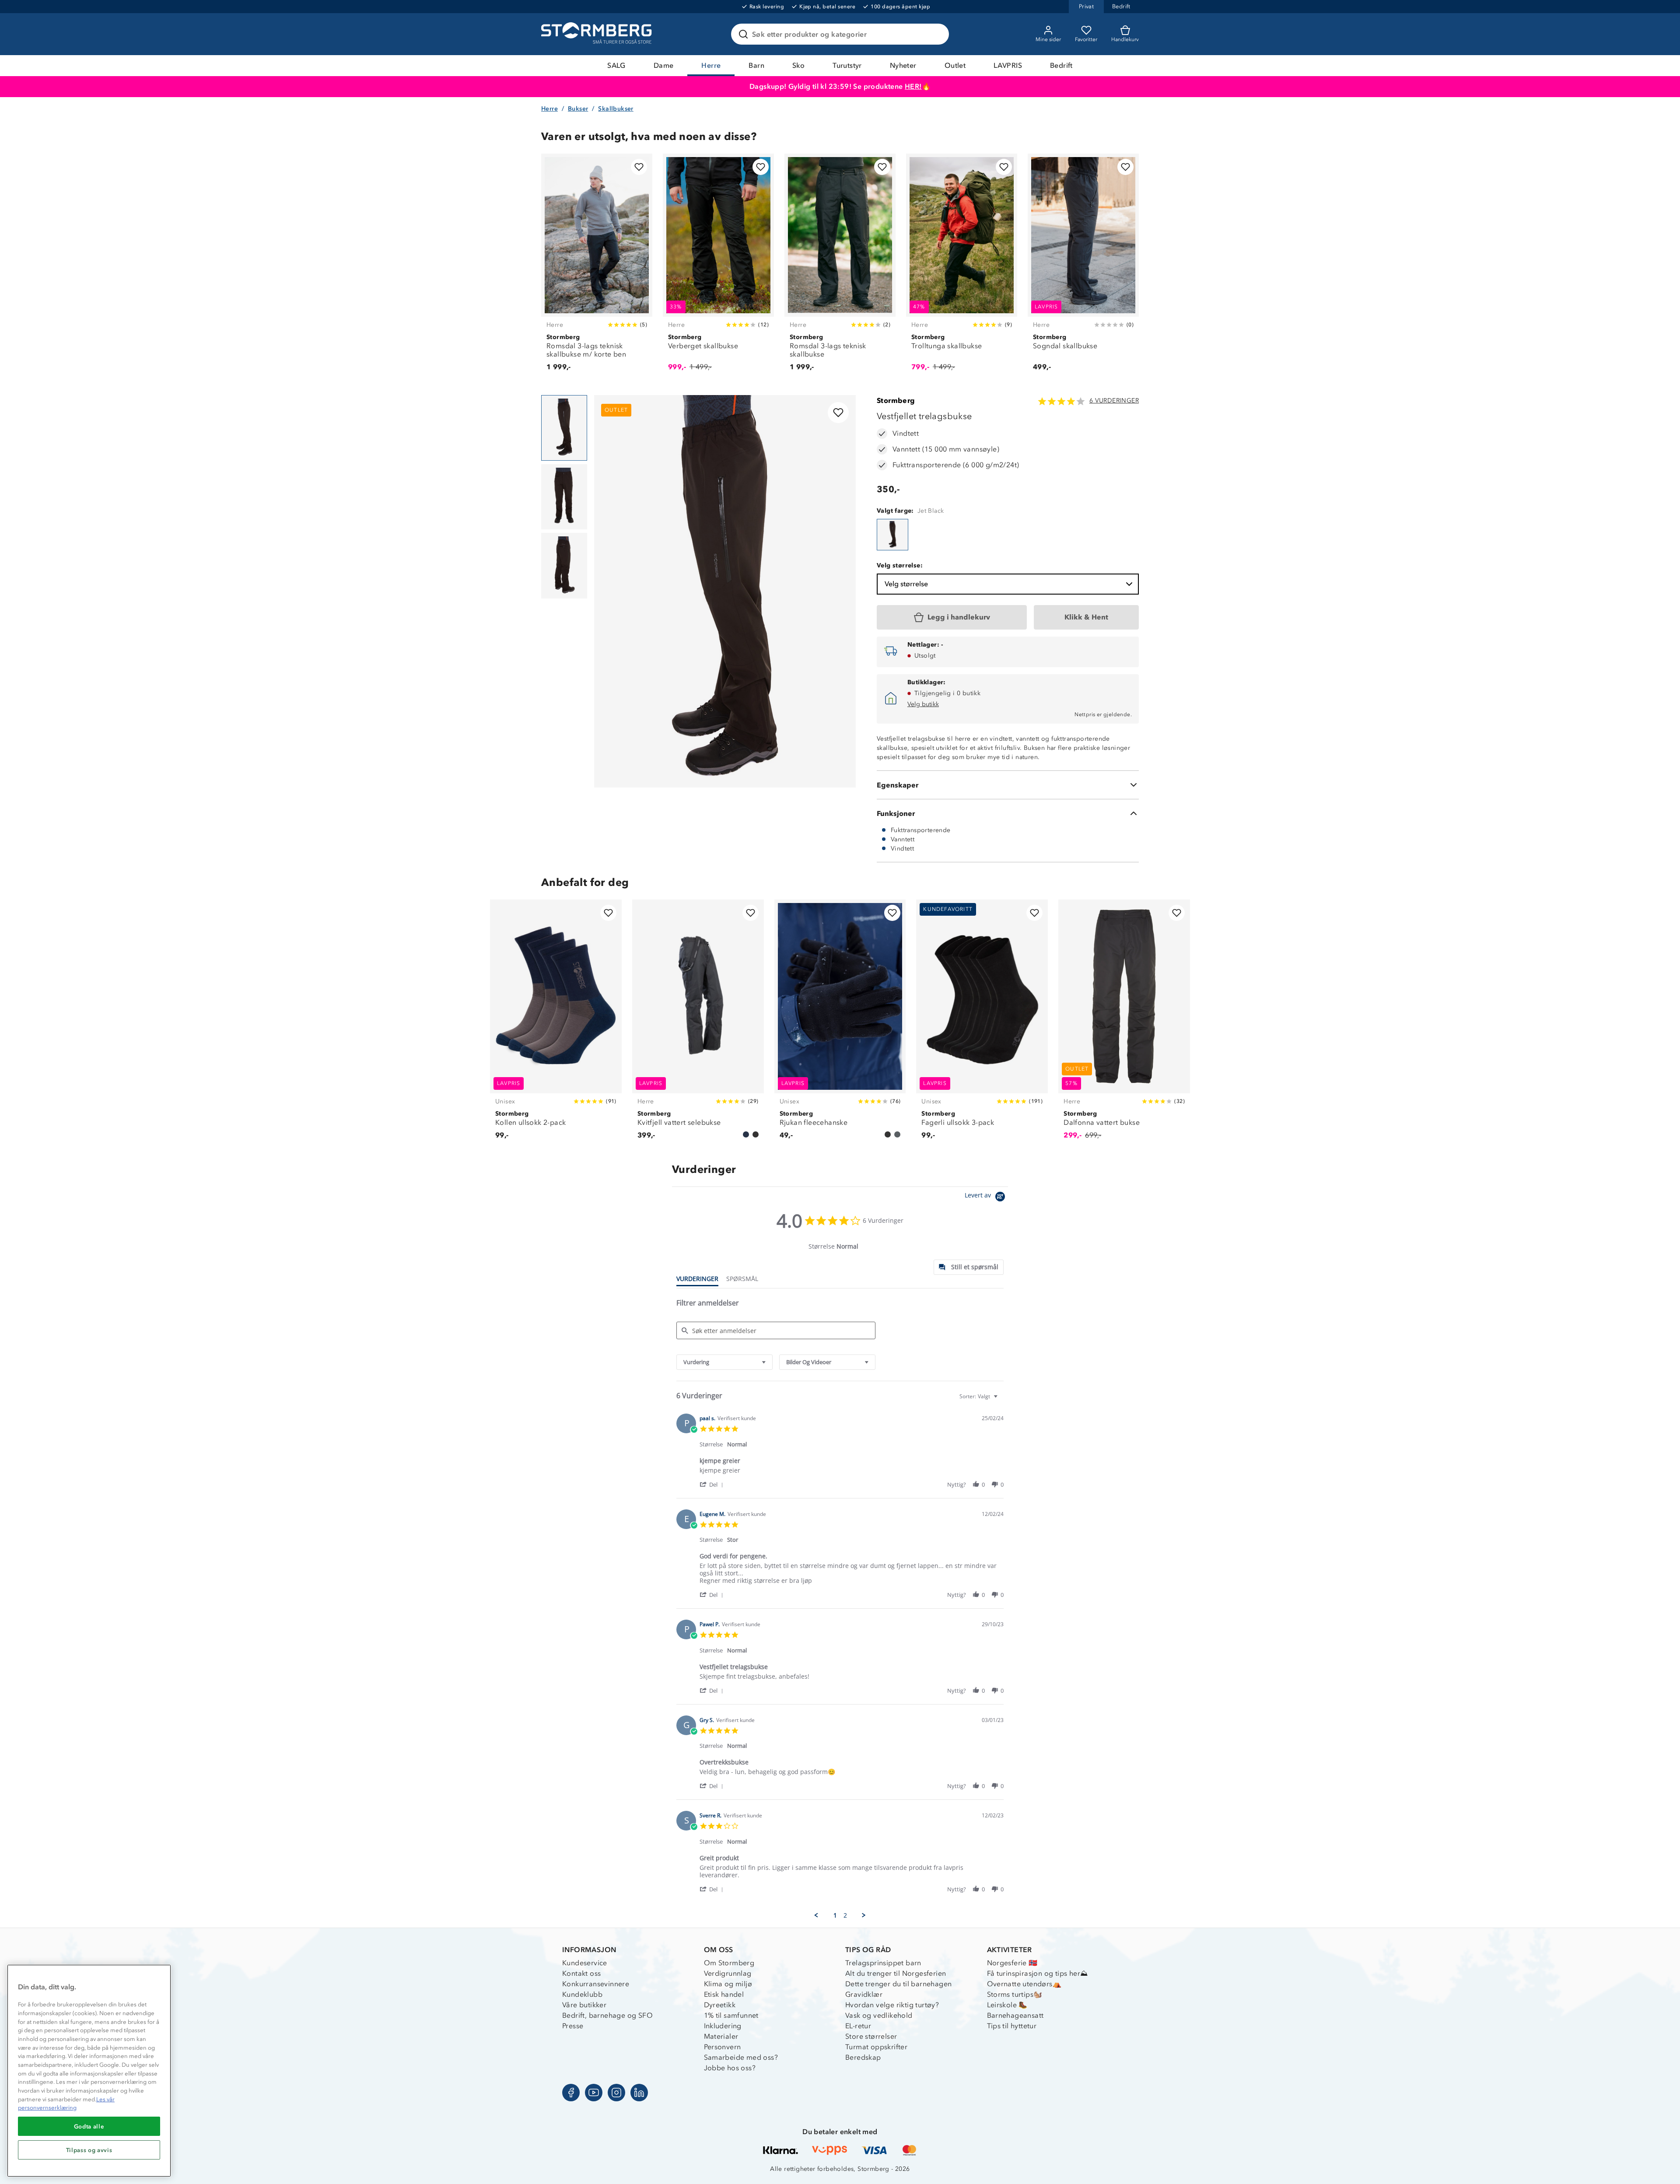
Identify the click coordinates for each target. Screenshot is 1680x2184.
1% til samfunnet (731, 2015)
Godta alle (89, 2126)
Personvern (723, 2047)
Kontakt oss (581, 1973)
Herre (711, 65)
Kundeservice (585, 1963)
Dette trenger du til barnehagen (898, 1984)
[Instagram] (616, 2093)
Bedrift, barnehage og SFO (607, 2015)
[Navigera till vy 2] (564, 497)
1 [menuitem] (835, 1915)
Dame (664, 65)
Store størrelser (871, 2036)
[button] (713, 1484)
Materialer (721, 2036)
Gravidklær (864, 1994)
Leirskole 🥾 (1007, 2005)
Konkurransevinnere (596, 1984)
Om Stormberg (729, 1963)
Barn (756, 65)
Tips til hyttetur (1012, 2026)
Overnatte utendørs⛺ (1024, 1984)
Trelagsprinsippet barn (883, 1963)
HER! (913, 86)
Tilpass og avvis (89, 2150)
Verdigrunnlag (728, 1973)
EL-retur (858, 2026)
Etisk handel (724, 1994)
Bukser (578, 109)
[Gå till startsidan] (598, 34)
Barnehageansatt (1015, 2015)
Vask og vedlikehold (879, 2015)
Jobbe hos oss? (730, 2068)
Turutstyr (847, 65)
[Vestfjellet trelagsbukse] (892, 535)
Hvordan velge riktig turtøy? (892, 2005)
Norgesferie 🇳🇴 (1012, 1963)
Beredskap (863, 2057)
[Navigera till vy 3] (564, 566)
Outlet (955, 65)
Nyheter (903, 65)
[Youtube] (594, 2093)
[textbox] (1002, 1400)
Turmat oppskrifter (876, 2047)
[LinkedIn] (639, 2093)
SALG (616, 65)
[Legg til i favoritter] (639, 167)
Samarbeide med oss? (741, 2057)
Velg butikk (923, 704)
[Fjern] (937, 34)
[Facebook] (571, 2093)
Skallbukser (616, 109)
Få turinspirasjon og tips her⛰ (1038, 1973)
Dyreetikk (720, 2005)
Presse (573, 2026)
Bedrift (1061, 65)
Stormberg (896, 401)
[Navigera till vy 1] (564, 428)
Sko (798, 65)
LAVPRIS (1008, 65)
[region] (89, 2071)
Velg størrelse (906, 584)
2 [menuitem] (845, 1915)
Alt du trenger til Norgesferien (896, 1973)
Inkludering (723, 2026)
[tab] (969, 1267)
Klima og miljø (728, 1984)
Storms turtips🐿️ (1015, 1994)
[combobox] (724, 1362)
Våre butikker (584, 2005)
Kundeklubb (582, 1994)
